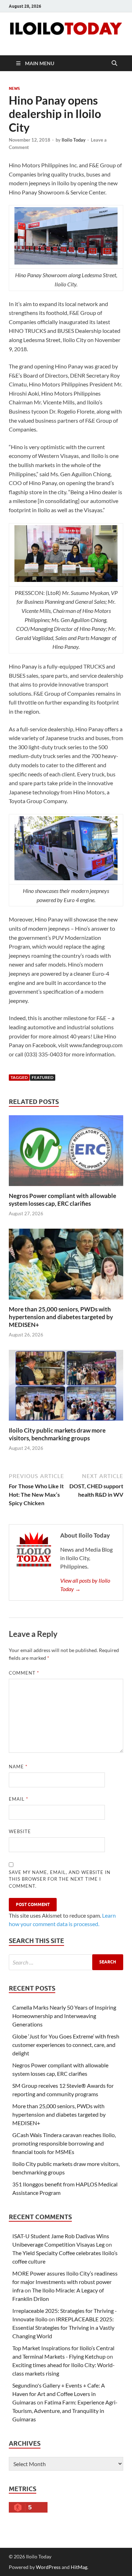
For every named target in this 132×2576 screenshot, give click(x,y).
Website (20, 1831)
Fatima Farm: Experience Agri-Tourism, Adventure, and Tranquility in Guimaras (65, 2411)
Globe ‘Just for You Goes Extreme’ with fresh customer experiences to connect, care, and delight (66, 2045)
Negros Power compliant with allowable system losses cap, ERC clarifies (62, 1200)
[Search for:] (66, 1962)
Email (18, 1799)
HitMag (79, 2567)
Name (18, 1767)
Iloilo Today (74, 140)
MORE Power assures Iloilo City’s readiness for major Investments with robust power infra (65, 2282)
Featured (43, 1077)
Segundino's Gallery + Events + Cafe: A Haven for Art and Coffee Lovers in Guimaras (59, 2394)
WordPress (48, 2567)
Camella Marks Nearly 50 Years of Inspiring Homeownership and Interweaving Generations (64, 2016)
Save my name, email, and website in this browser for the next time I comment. (60, 1879)
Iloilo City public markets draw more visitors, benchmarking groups (57, 1434)
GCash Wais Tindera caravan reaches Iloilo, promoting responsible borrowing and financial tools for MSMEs (64, 2143)
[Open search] (114, 63)
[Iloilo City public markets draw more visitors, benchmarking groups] (66, 1387)
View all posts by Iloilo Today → (85, 1585)
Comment (24, 1673)
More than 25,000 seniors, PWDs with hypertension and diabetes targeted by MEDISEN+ (61, 1317)
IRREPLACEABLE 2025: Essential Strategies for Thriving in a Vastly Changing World (63, 2327)
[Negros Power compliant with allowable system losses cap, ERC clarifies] (66, 1153)
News (14, 88)
